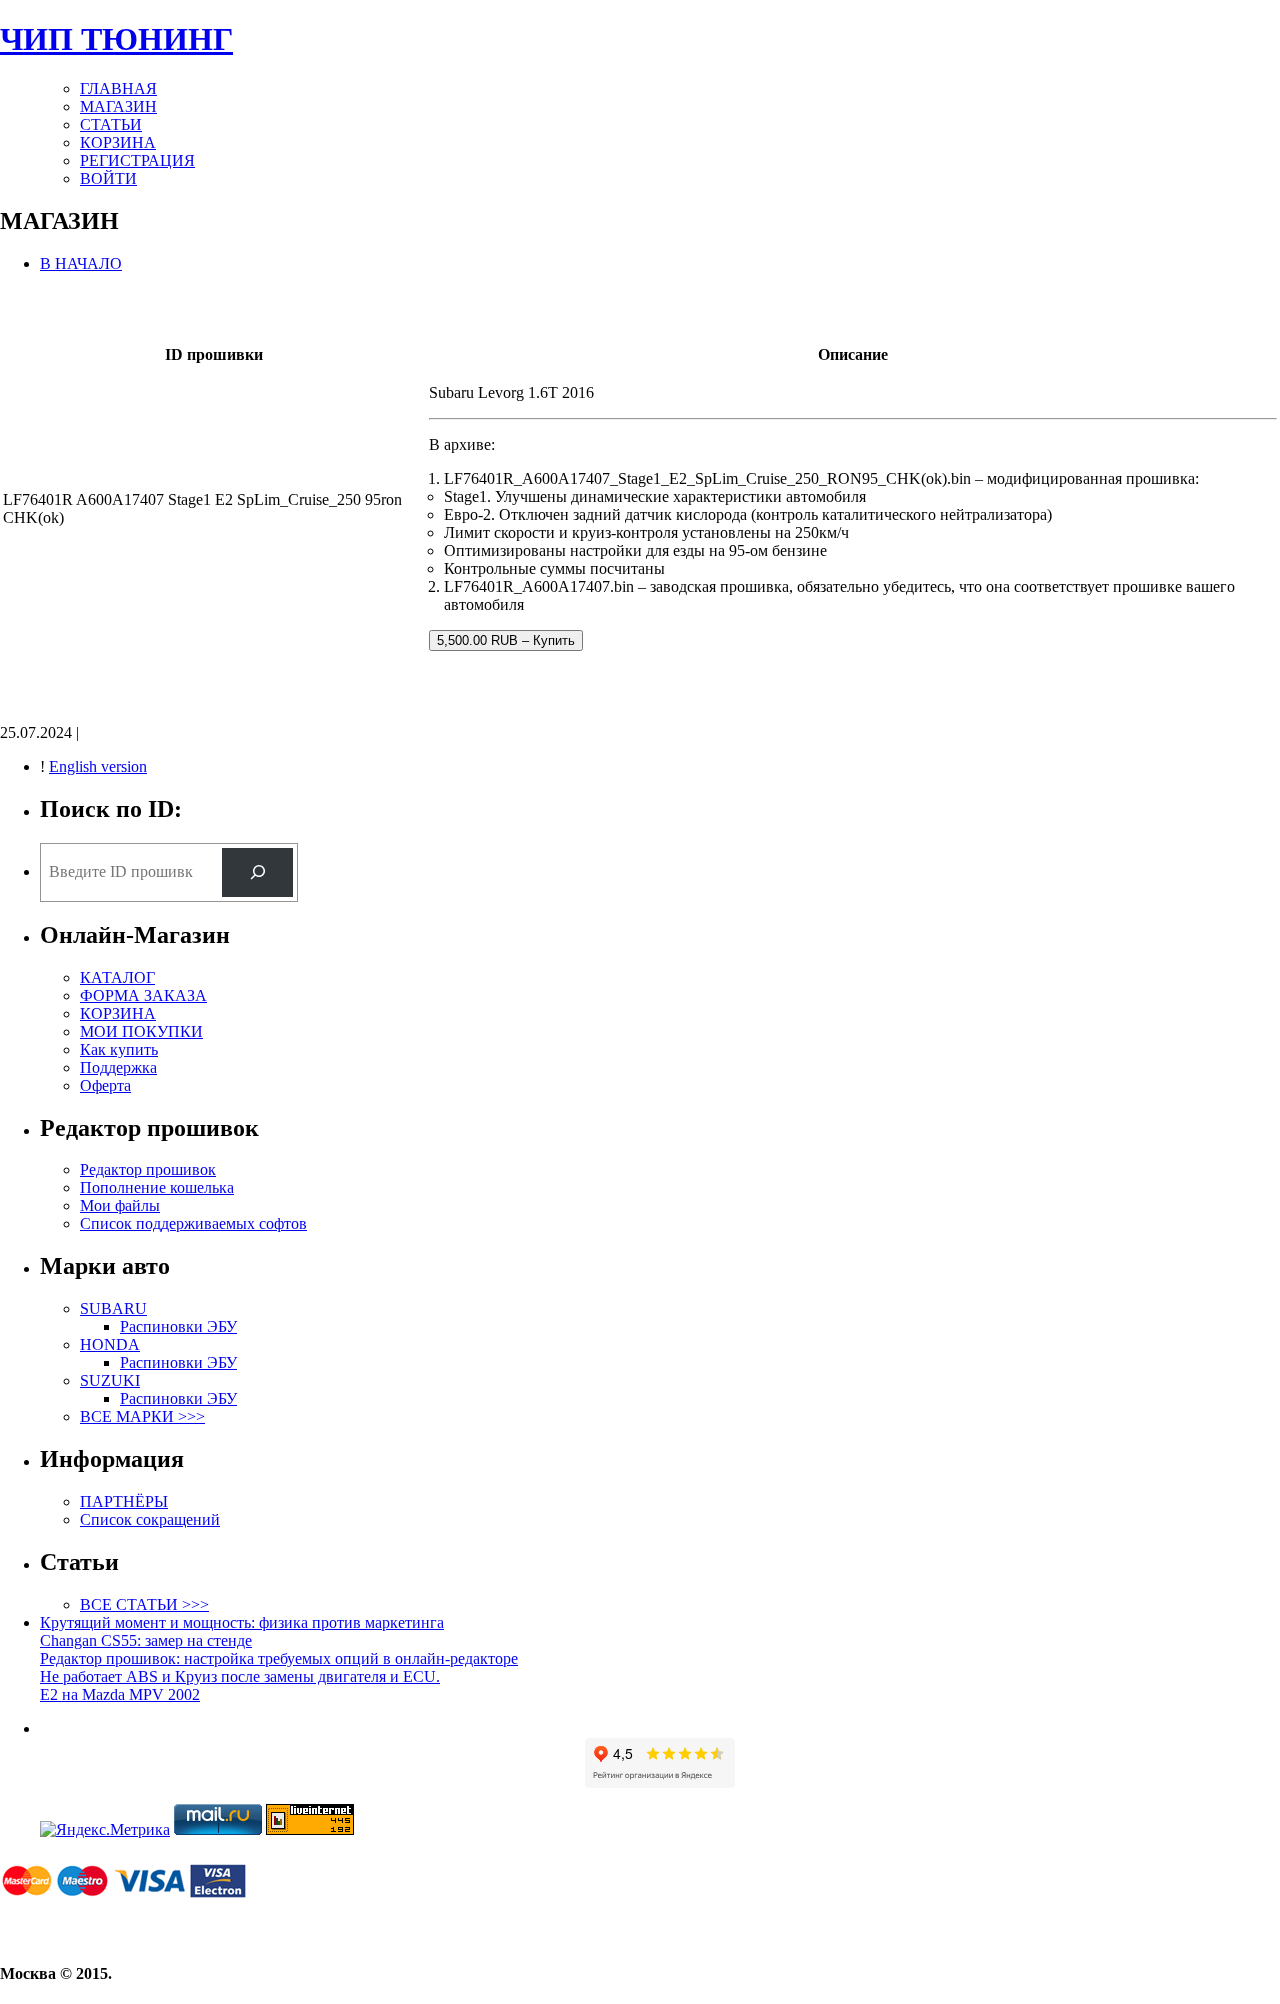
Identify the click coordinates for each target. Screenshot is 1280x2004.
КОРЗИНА (118, 142)
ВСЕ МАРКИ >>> (142, 1416)
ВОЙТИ (108, 178)
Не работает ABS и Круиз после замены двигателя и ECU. (240, 1676)
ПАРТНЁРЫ (124, 1501)
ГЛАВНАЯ (118, 88)
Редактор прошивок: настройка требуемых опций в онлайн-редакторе (279, 1658)
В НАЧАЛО (81, 263)
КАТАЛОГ (117, 977)
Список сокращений (150, 1519)
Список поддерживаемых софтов (193, 1223)
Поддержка (118, 1067)
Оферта (105, 1085)
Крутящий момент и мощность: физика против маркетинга (242, 1622)
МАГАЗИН (118, 106)
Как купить (119, 1049)
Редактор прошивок (148, 1169)
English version (98, 766)
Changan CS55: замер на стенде (146, 1640)
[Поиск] (257, 872)
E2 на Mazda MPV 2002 (120, 1694)
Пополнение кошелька (157, 1187)
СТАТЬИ (111, 124)
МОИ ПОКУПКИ (141, 1031)
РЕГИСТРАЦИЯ (137, 160)
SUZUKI (110, 1380)
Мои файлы (120, 1205)
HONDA (110, 1344)
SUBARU (113, 1308)
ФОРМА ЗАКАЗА (143, 995)
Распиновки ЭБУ (178, 1326)
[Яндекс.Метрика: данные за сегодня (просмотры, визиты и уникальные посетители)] (105, 1830)
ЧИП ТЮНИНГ (116, 39)
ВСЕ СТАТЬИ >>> (144, 1604)
